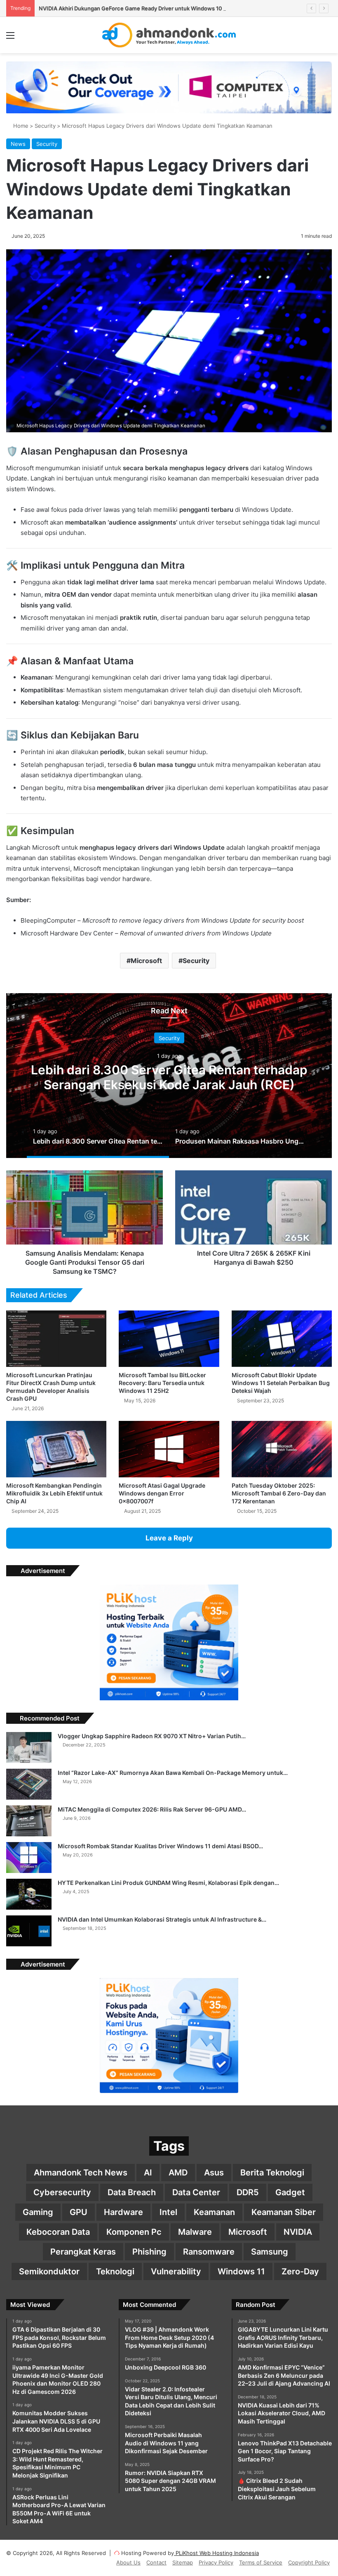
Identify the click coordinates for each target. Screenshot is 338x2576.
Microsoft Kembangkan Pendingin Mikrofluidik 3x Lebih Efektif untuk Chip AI (54, 1493)
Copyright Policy (309, 2562)
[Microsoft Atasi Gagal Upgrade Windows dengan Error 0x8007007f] (169, 1449)
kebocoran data (58, 2232)
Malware (195, 2232)
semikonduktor (49, 2271)
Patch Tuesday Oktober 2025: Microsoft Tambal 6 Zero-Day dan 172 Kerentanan (279, 1493)
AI (148, 2173)
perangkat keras (83, 2252)
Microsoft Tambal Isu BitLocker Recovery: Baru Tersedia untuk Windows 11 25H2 (162, 1383)
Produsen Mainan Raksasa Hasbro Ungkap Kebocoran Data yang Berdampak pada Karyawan (169, 1084)
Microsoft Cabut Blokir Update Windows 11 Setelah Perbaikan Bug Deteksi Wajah (281, 1383)
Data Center (196, 2192)
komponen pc (134, 2232)
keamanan (214, 2212)
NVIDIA (298, 2232)
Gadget (290, 2192)
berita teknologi (272, 2173)
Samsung (270, 2252)
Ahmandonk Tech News (81, 2173)
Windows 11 (241, 2271)
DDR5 (248, 2192)
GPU (79, 2212)
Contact (156, 2562)
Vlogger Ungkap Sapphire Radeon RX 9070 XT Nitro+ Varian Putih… (152, 1736)
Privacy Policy (216, 2562)
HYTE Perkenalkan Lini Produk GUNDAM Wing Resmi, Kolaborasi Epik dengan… (168, 1883)
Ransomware (209, 2252)
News (18, 144)
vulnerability (176, 2271)
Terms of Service (261, 2562)
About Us (128, 2562)
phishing (149, 2252)
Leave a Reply (169, 1538)
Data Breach (132, 2192)
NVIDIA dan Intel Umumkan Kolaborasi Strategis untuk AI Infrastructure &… (162, 1919)
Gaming (38, 2212)
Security (45, 126)
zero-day (300, 2271)
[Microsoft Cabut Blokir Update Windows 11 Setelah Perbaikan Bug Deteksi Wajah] (282, 1339)
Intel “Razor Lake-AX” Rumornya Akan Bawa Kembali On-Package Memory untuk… (173, 1773)
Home (20, 126)
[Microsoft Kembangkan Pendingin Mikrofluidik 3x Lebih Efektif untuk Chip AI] (56, 1449)
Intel (168, 2212)
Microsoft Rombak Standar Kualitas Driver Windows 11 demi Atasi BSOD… (160, 1846)
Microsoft (146, 961)
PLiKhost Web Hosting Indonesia (216, 2553)
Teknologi (115, 2271)
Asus (214, 2173)
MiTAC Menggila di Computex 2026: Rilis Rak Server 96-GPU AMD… (152, 1809)
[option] (169, 1076)
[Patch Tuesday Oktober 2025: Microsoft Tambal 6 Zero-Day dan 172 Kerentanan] (282, 1449)
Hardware (123, 2212)
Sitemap (183, 2562)
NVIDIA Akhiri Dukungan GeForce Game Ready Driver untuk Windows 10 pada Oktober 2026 (156, 8)
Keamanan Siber (284, 2212)
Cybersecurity (62, 2192)
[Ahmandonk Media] (169, 35)
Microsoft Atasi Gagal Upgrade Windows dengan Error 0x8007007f (162, 1493)
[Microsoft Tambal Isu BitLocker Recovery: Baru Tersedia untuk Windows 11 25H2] (169, 1339)
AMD (178, 2173)
